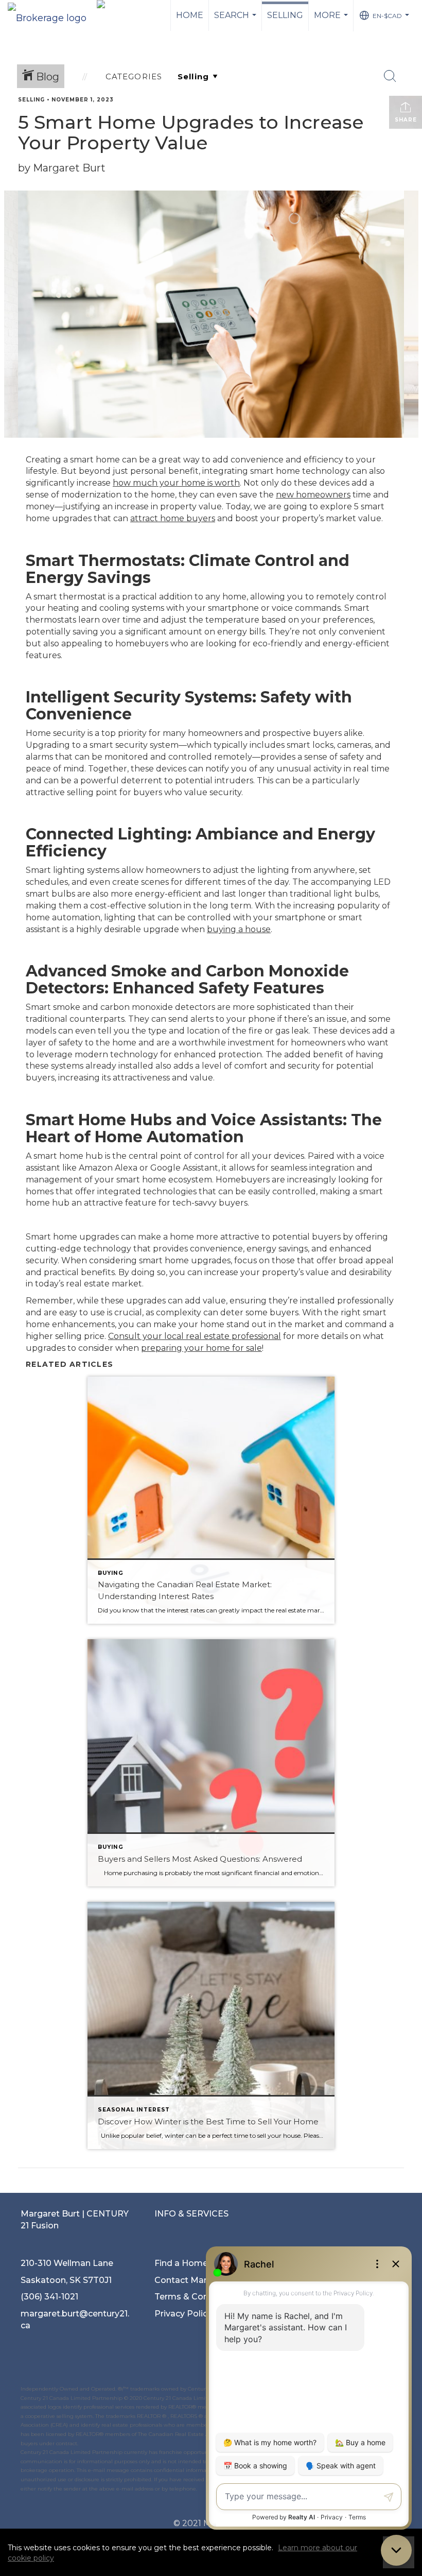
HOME (190, 15)
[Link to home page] (52, 15)
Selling (285, 15)
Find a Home (181, 2263)
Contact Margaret (192, 2280)
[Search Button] (390, 76)
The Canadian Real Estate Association (186, 2434)
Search (236, 21)
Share (406, 120)
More (332, 21)
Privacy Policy (183, 2314)
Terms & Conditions (196, 2297)
